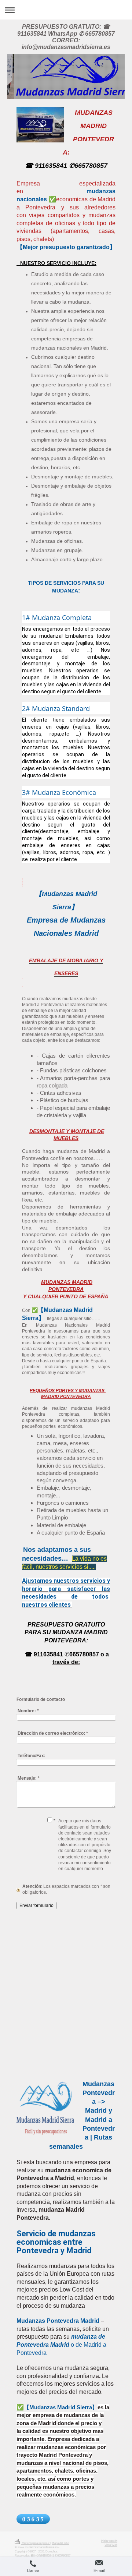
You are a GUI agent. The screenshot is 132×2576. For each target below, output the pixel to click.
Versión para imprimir (36, 2543)
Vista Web (111, 2545)
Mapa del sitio (60, 2543)
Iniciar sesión (109, 2541)
